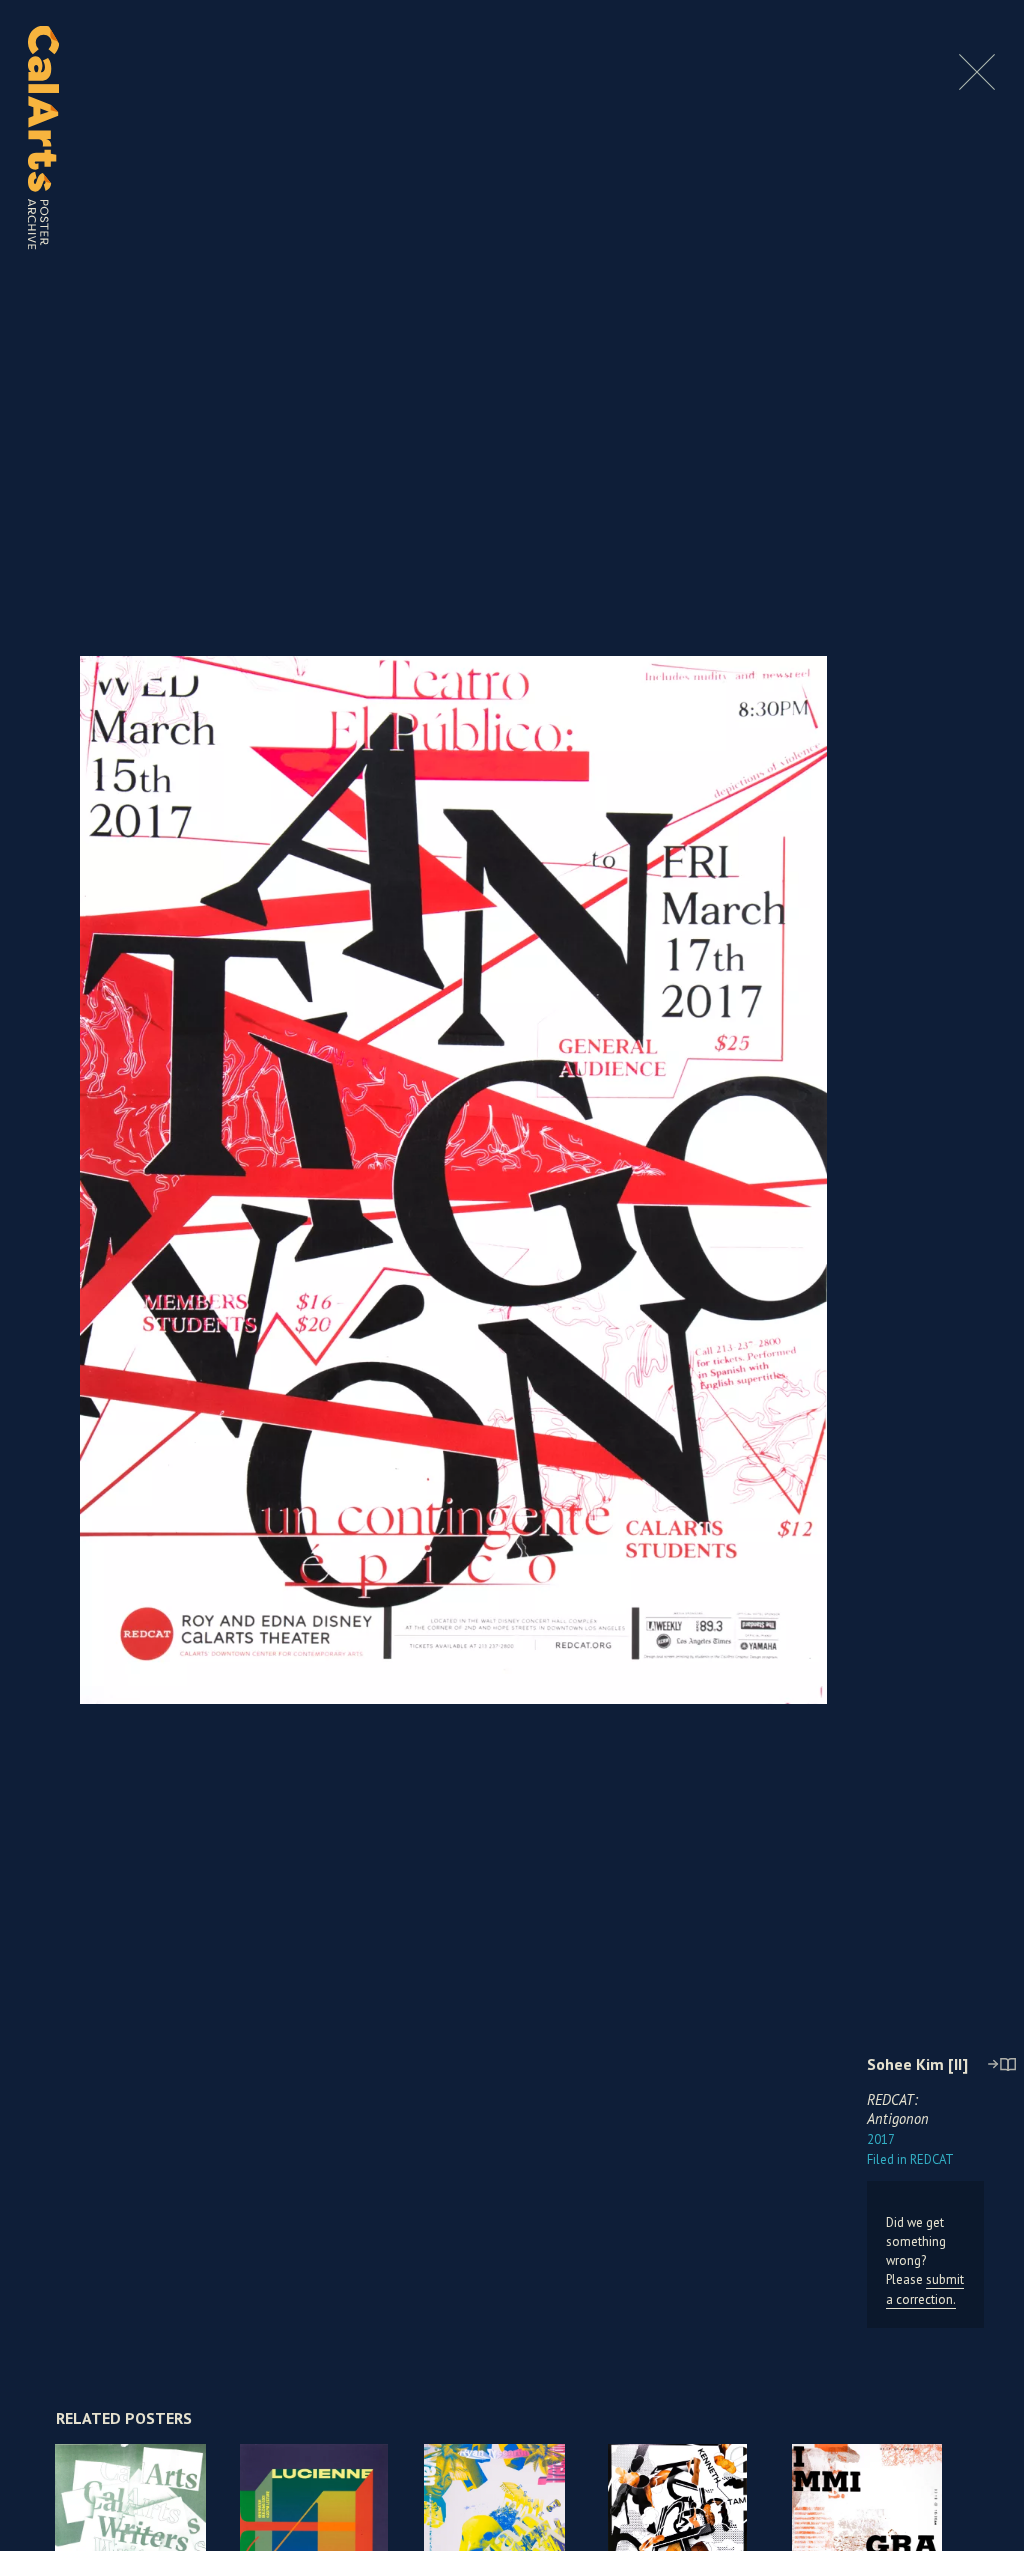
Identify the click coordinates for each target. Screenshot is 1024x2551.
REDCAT (910, 2159)
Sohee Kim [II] (917, 2064)
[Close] (977, 84)
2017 (881, 2139)
